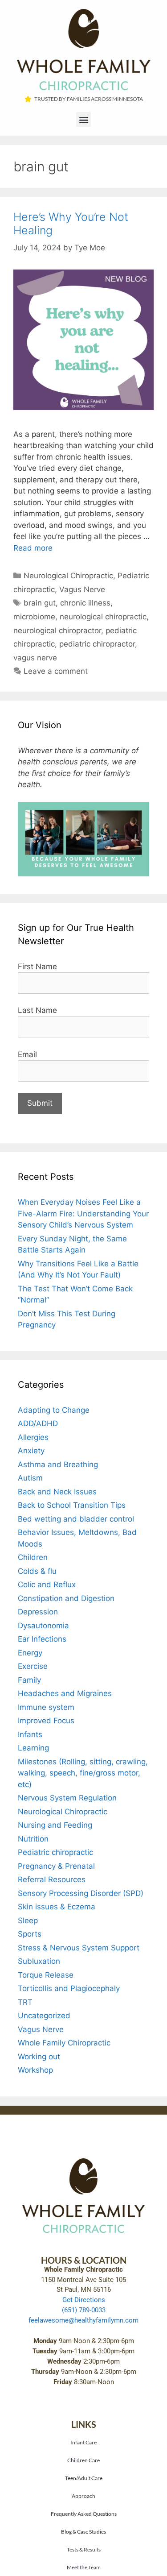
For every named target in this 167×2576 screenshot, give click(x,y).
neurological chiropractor (57, 631)
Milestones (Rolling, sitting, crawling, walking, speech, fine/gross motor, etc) (83, 1773)
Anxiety (31, 1451)
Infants (30, 1734)
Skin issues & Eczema (57, 1907)
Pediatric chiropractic (55, 1852)
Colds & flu (37, 1571)
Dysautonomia (43, 1626)
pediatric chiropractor (97, 644)
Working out (39, 2057)
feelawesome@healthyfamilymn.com (83, 2320)
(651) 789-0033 (84, 2310)
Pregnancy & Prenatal (56, 1866)
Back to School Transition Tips (72, 1505)
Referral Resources (52, 1879)
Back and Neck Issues (57, 1492)
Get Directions (84, 2300)
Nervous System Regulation (67, 1798)
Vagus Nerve (82, 589)
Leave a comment (56, 671)
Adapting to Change (54, 1410)
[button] (83, 119)
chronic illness (85, 603)
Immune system (46, 1707)
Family (29, 1680)
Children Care (83, 2460)
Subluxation (39, 1961)
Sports (30, 1934)
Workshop (35, 2070)
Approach (83, 2496)
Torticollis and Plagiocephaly (69, 1988)
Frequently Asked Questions (84, 2514)
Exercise (33, 1666)
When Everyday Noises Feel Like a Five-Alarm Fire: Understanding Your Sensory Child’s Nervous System (83, 1213)
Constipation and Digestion (66, 1598)
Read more (33, 548)
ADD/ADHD (38, 1423)
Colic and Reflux (47, 1585)
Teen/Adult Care (84, 2478)
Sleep (28, 1921)
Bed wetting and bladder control (76, 1519)
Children (33, 1557)
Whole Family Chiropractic (64, 2043)
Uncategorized (44, 2016)
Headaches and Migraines (65, 1693)
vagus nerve (35, 658)
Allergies (33, 1437)
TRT (25, 2002)
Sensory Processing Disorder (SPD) (81, 1893)
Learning (33, 1748)
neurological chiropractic (103, 617)
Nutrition (33, 1839)
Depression (38, 1612)
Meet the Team (84, 2567)
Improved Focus (46, 1721)
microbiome (34, 617)
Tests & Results (84, 2549)
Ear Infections (42, 1639)
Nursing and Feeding (55, 1825)
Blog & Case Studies (83, 2531)
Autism (30, 1478)
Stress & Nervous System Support (79, 1948)
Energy (30, 1653)
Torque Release (46, 1975)
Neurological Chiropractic (68, 576)
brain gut (40, 603)
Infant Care (83, 2442)
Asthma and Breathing (58, 1464)
